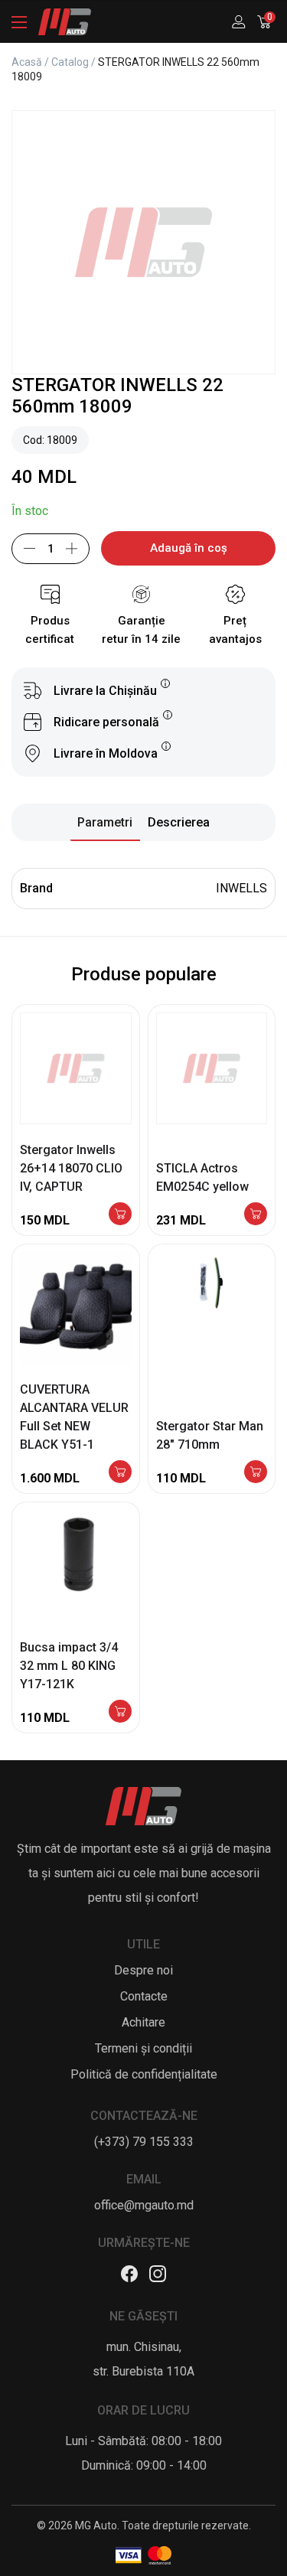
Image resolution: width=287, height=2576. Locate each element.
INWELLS (241, 888)
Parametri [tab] (105, 822)
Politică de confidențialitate (144, 2074)
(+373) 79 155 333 (144, 2142)
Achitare (143, 2022)
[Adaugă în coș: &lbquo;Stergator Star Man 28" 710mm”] (256, 1473)
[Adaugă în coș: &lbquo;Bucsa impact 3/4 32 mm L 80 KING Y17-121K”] (120, 1712)
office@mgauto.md (144, 2205)
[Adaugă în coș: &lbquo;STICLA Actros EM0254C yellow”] (256, 1215)
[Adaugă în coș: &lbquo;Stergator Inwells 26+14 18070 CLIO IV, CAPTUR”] (120, 1215)
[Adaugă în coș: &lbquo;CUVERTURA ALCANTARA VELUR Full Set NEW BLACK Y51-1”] (120, 1473)
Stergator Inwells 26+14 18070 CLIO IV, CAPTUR (71, 1168)
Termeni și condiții (143, 2048)
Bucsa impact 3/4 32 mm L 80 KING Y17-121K (69, 1666)
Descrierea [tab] (179, 822)
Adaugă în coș (189, 548)
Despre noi (143, 1970)
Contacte (144, 1996)
